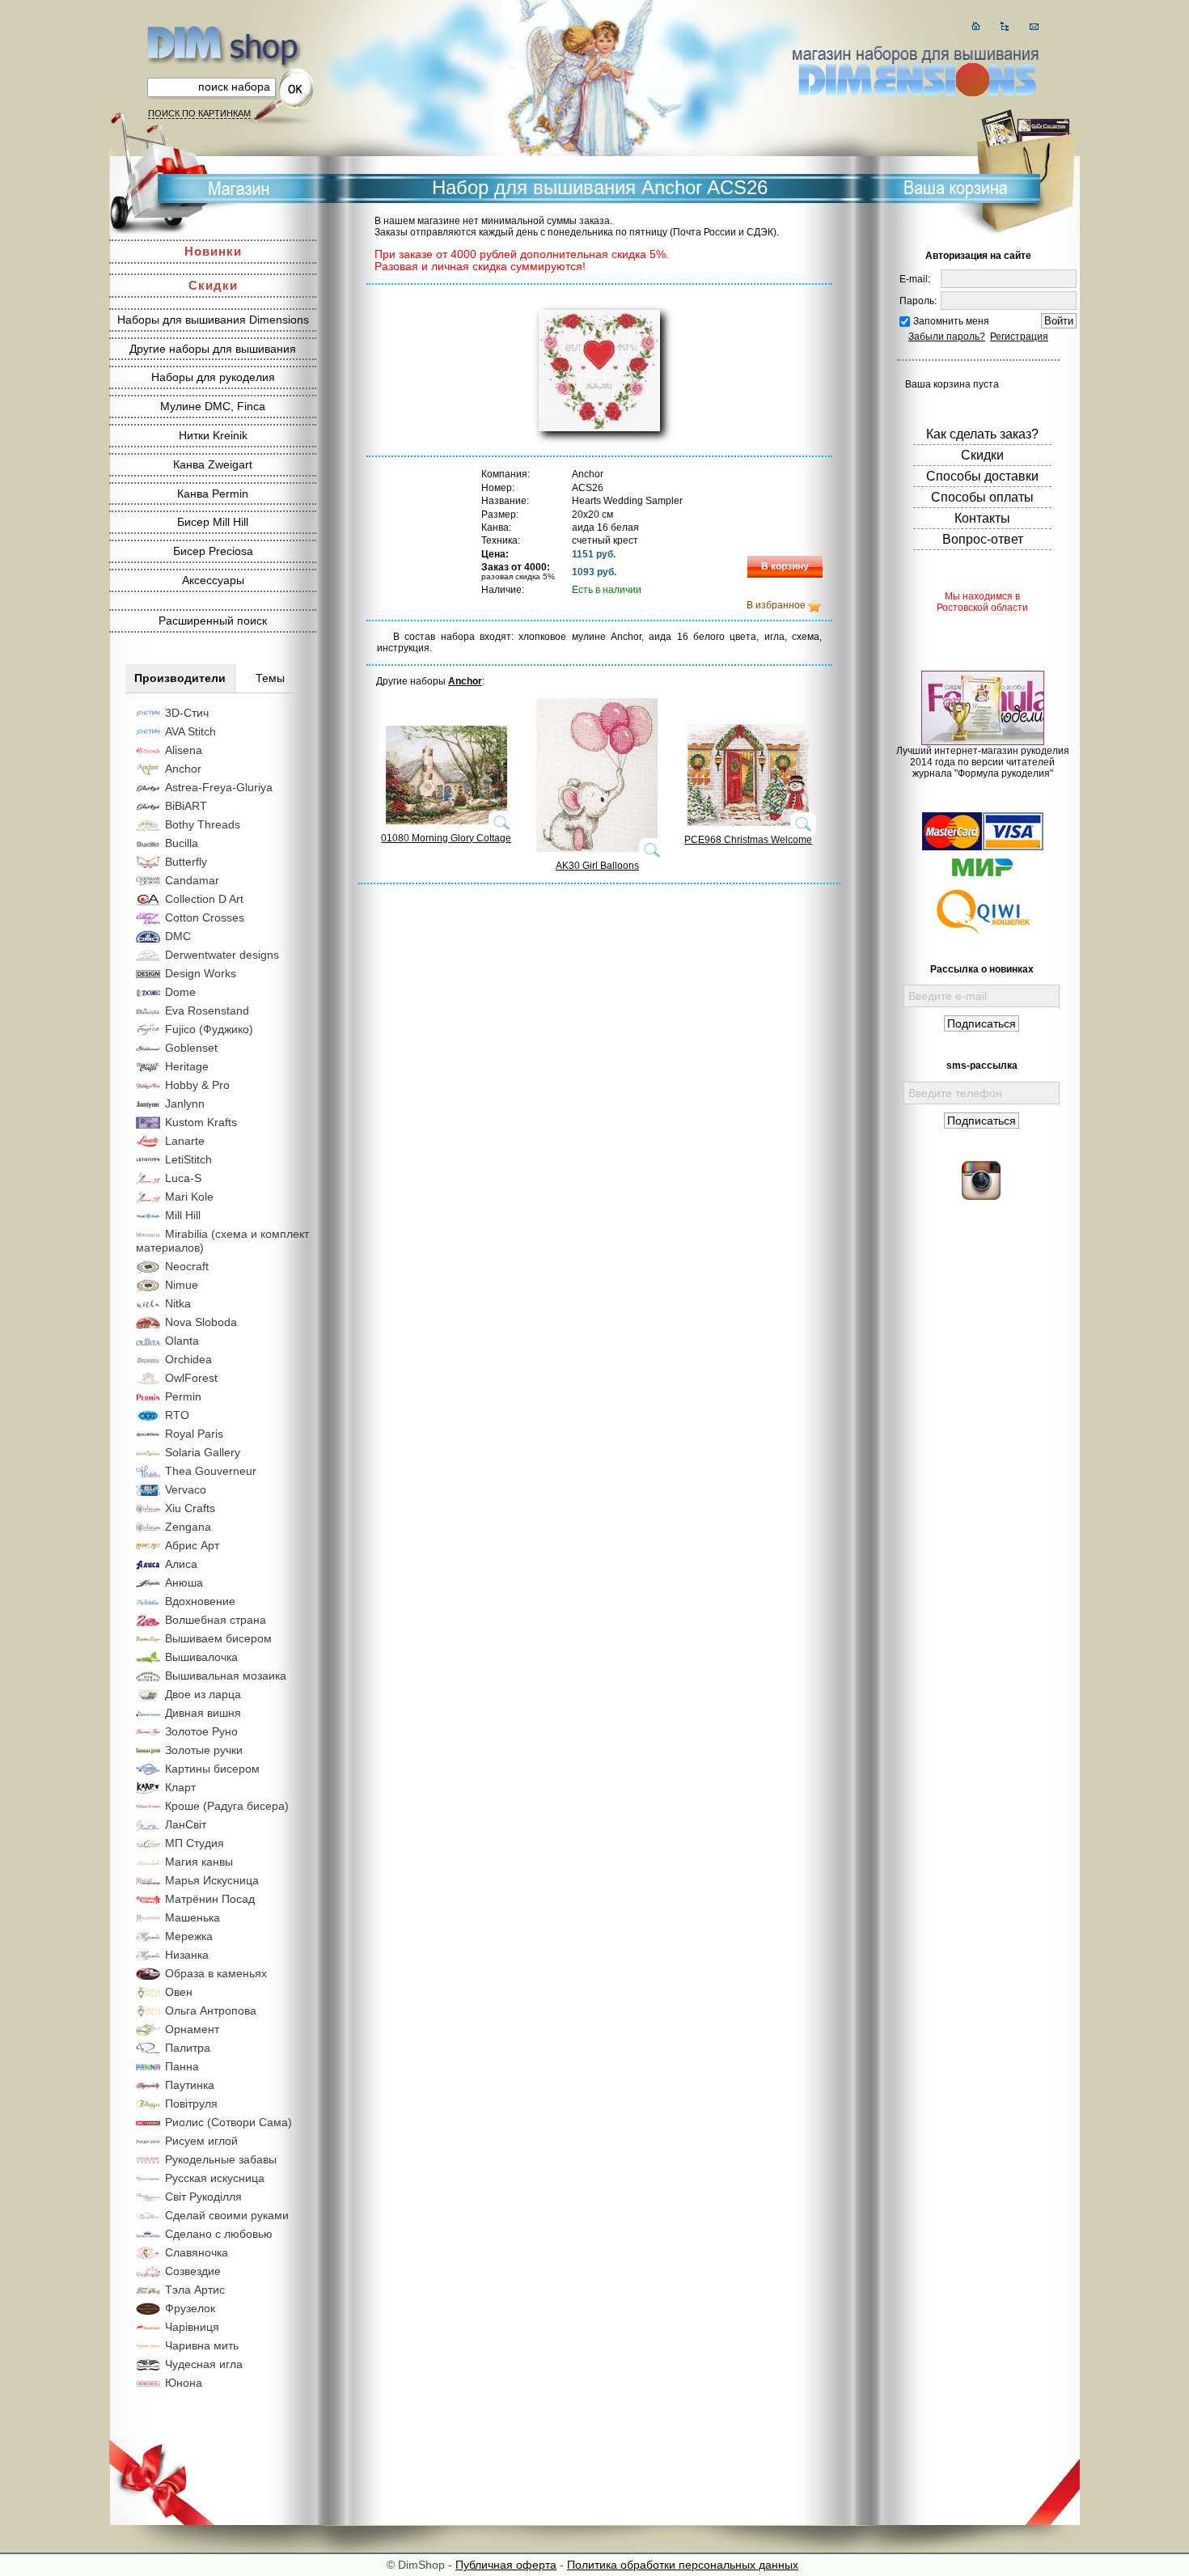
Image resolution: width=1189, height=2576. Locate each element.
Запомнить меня (951, 321)
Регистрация (1019, 337)
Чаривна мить (202, 2345)
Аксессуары (213, 580)
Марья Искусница (212, 1880)
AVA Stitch (190, 731)
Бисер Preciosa (213, 551)
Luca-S (183, 1178)
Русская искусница (215, 2178)
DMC (178, 936)
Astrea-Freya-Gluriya (219, 787)
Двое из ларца (203, 1694)
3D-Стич (187, 713)
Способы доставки (982, 476)
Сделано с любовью (219, 2234)
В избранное (776, 605)
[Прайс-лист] (1005, 26)
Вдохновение (200, 1601)
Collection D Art (204, 899)
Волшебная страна (216, 1620)
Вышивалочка (201, 1657)
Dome (180, 992)
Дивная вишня (203, 1713)
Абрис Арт (192, 1545)
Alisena (184, 750)
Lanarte (185, 1141)
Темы (270, 678)
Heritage (187, 1066)
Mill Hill (183, 1215)
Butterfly (186, 862)
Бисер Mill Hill (213, 522)
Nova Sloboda (201, 1322)
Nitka (178, 1303)
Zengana (188, 1527)
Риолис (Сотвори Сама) (228, 2122)
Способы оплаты (982, 497)
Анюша (184, 1582)
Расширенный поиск (213, 621)
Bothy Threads (203, 824)
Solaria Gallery (203, 1452)
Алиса (181, 1564)
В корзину (785, 566)
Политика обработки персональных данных (683, 2565)
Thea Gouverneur (211, 1471)
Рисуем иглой (201, 2141)
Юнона (184, 2383)
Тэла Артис (195, 2290)
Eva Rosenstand (207, 1010)
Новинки (213, 251)
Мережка (189, 1936)
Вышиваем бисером (218, 1638)
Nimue (182, 1285)
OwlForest (191, 1378)
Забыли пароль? (947, 337)
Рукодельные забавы (221, 2159)
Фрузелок (190, 2308)
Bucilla (182, 843)
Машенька (193, 1917)
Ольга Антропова (211, 2010)
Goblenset (191, 1048)
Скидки (213, 285)
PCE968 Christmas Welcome (748, 840)
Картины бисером (212, 1769)
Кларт (180, 1787)
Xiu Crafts (190, 1508)
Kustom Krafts (201, 1122)
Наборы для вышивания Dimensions (213, 320)
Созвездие (193, 2271)
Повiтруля (191, 2104)
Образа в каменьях (216, 1973)
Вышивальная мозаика (226, 1676)
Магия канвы (199, 1862)
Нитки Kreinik (213, 435)
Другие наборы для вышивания (213, 349)
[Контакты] (1034, 26)
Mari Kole (189, 1197)
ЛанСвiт (186, 1824)
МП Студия (195, 1843)
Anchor (183, 769)
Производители (180, 678)
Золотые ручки (204, 1750)
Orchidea (188, 1359)
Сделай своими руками (227, 2215)
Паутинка (190, 2085)
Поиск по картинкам (199, 113)
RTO (177, 1415)
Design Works (201, 973)
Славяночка (197, 2252)
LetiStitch (188, 1159)
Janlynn (185, 1104)
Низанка (187, 1955)
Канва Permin (213, 494)
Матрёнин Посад (210, 1899)
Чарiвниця (192, 2327)
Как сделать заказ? (982, 434)
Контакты (982, 518)
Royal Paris (194, 1434)
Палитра (188, 2048)
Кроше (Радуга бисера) (227, 1806)
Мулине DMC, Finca (213, 406)
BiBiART (186, 806)
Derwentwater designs (222, 955)
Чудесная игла (204, 2364)
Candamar (192, 880)
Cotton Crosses (205, 917)
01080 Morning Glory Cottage (446, 838)
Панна (182, 2066)
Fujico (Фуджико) (209, 1029)
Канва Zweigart (213, 464)
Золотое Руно (201, 1731)
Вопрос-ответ (983, 539)
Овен (179, 1992)
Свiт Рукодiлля (203, 2197)
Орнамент (192, 2029)
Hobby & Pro (197, 1085)
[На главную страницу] (976, 26)
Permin (183, 1396)
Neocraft (187, 1266)
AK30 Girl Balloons (597, 866)
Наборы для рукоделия (213, 377)
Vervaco (186, 1489)
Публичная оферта (506, 2565)
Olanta (182, 1341)
